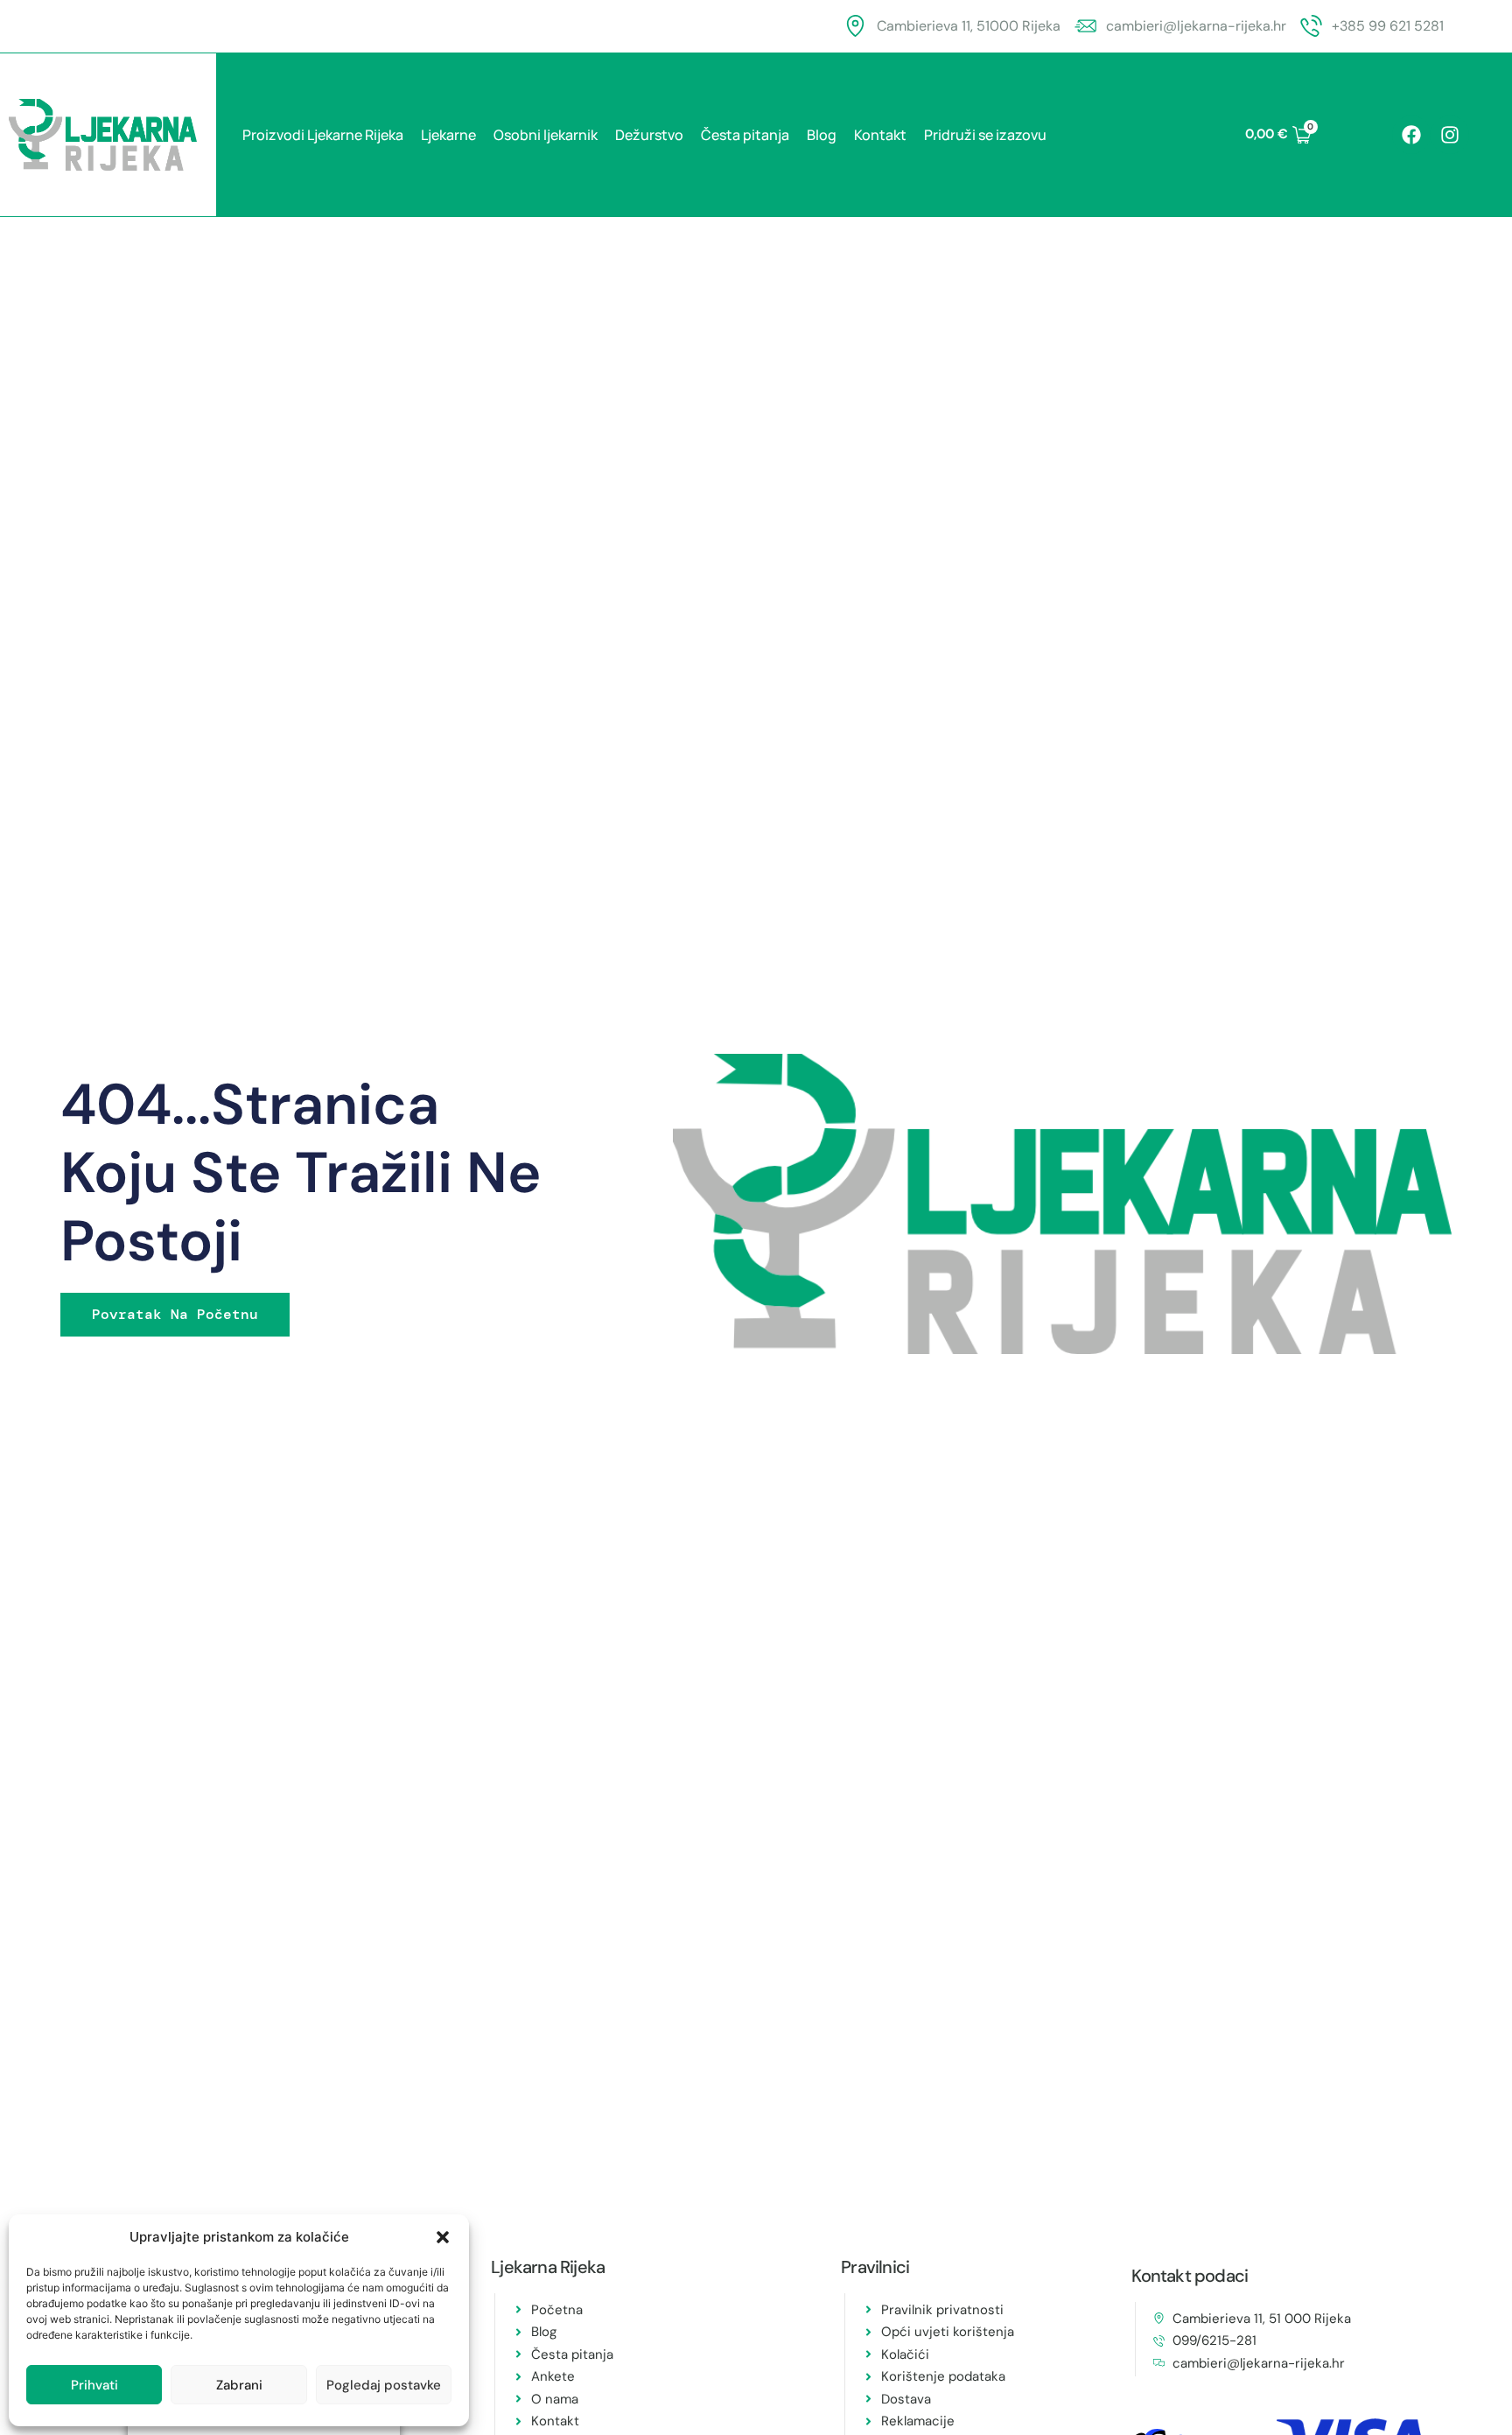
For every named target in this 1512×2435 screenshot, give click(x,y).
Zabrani (239, 2385)
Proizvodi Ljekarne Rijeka (323, 135)
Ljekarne (448, 135)
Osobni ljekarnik (546, 135)
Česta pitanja (745, 135)
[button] (443, 2237)
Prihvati (94, 2385)
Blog (822, 135)
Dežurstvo (649, 135)
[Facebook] (1411, 135)
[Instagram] (1450, 135)
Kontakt (880, 135)
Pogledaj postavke (384, 2385)
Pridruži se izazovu (985, 135)
